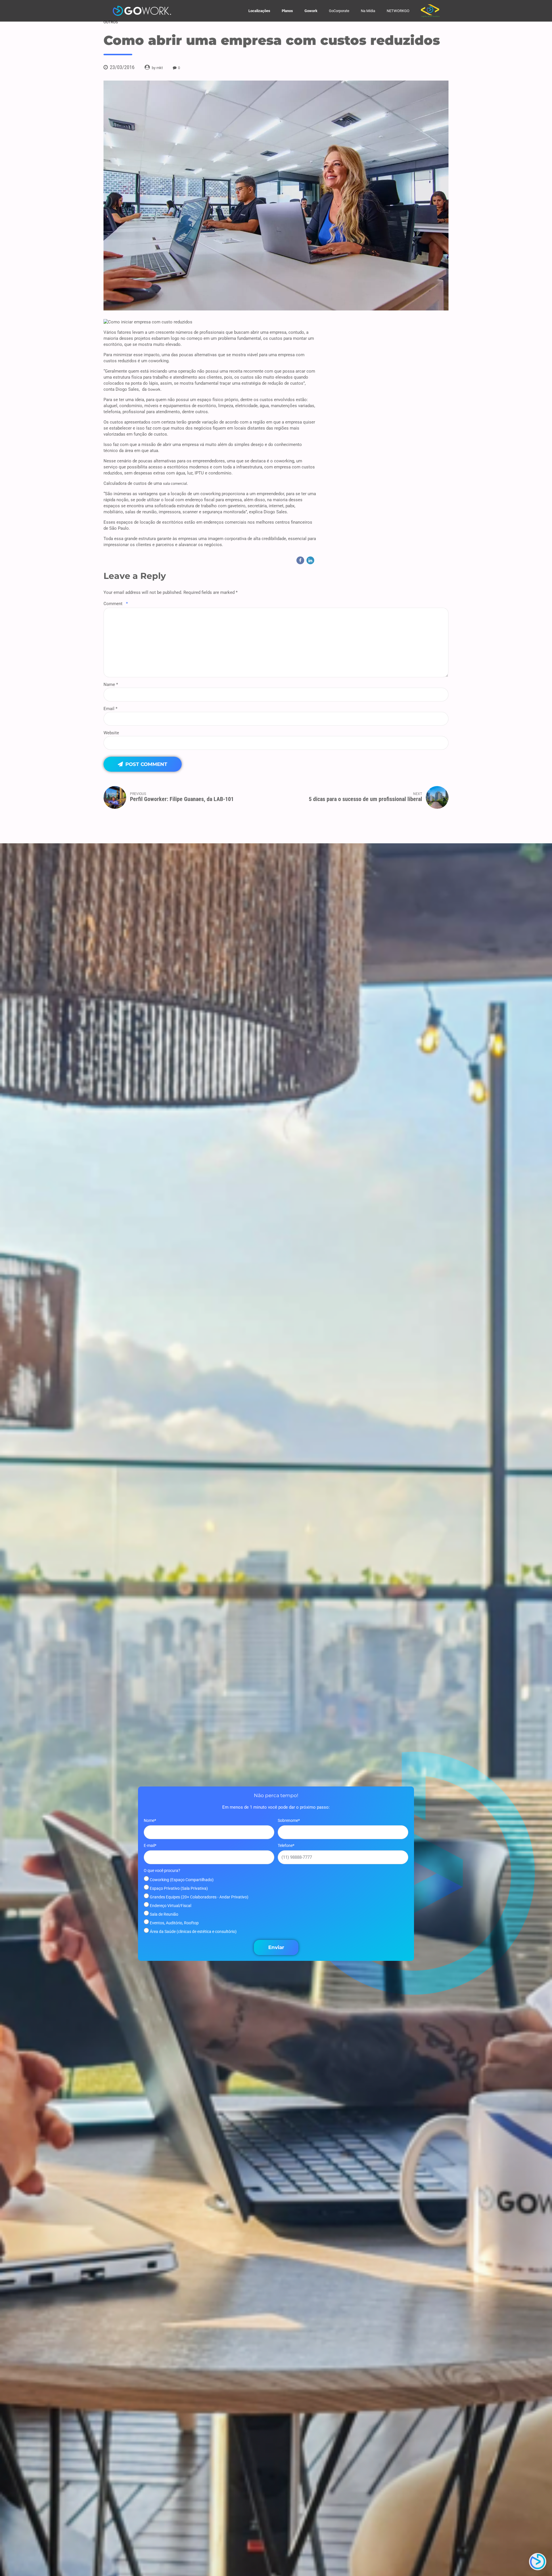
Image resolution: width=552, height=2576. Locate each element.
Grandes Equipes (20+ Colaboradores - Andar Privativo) (199, 1897)
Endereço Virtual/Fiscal (170, 1906)
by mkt (157, 68)
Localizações (259, 11)
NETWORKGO (398, 11)
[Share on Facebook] (300, 560)
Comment (116, 604)
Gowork (311, 11)
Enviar (276, 1947)
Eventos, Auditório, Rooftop (174, 1923)
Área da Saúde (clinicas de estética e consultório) (193, 1931)
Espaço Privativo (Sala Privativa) (178, 1888)
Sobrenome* (289, 1820)
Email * (110, 709)
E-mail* (150, 1845)
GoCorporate (339, 11)
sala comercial (175, 484)
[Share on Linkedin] (310, 560)
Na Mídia (368, 11)
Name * (111, 684)
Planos (287, 11)
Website (111, 733)
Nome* (150, 1820)
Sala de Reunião (164, 1914)
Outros (111, 22)
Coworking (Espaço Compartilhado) (181, 1880)
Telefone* (286, 1845)
